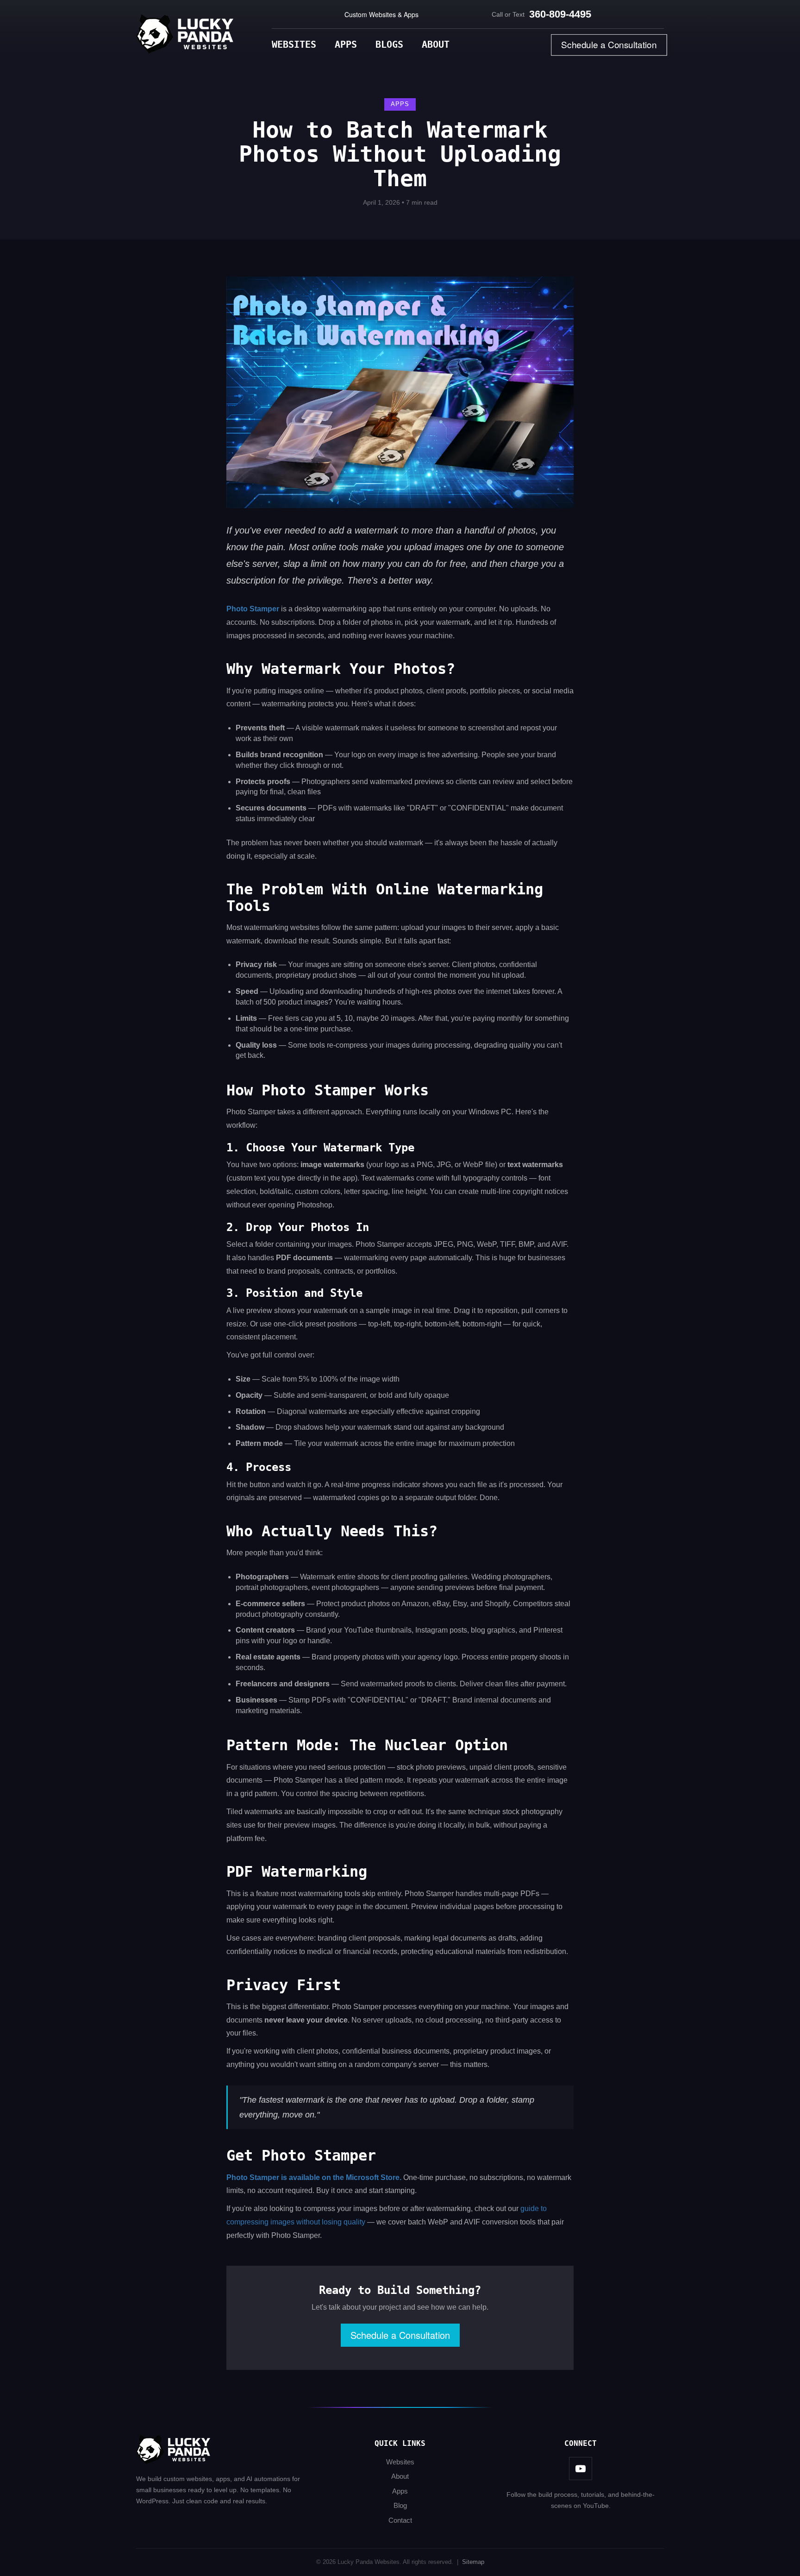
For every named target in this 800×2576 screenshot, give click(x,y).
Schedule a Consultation (609, 45)
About (436, 44)
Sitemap (473, 2562)
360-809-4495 (560, 14)
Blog (400, 2505)
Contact (400, 2520)
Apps (346, 44)
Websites (294, 44)
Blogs (389, 44)
